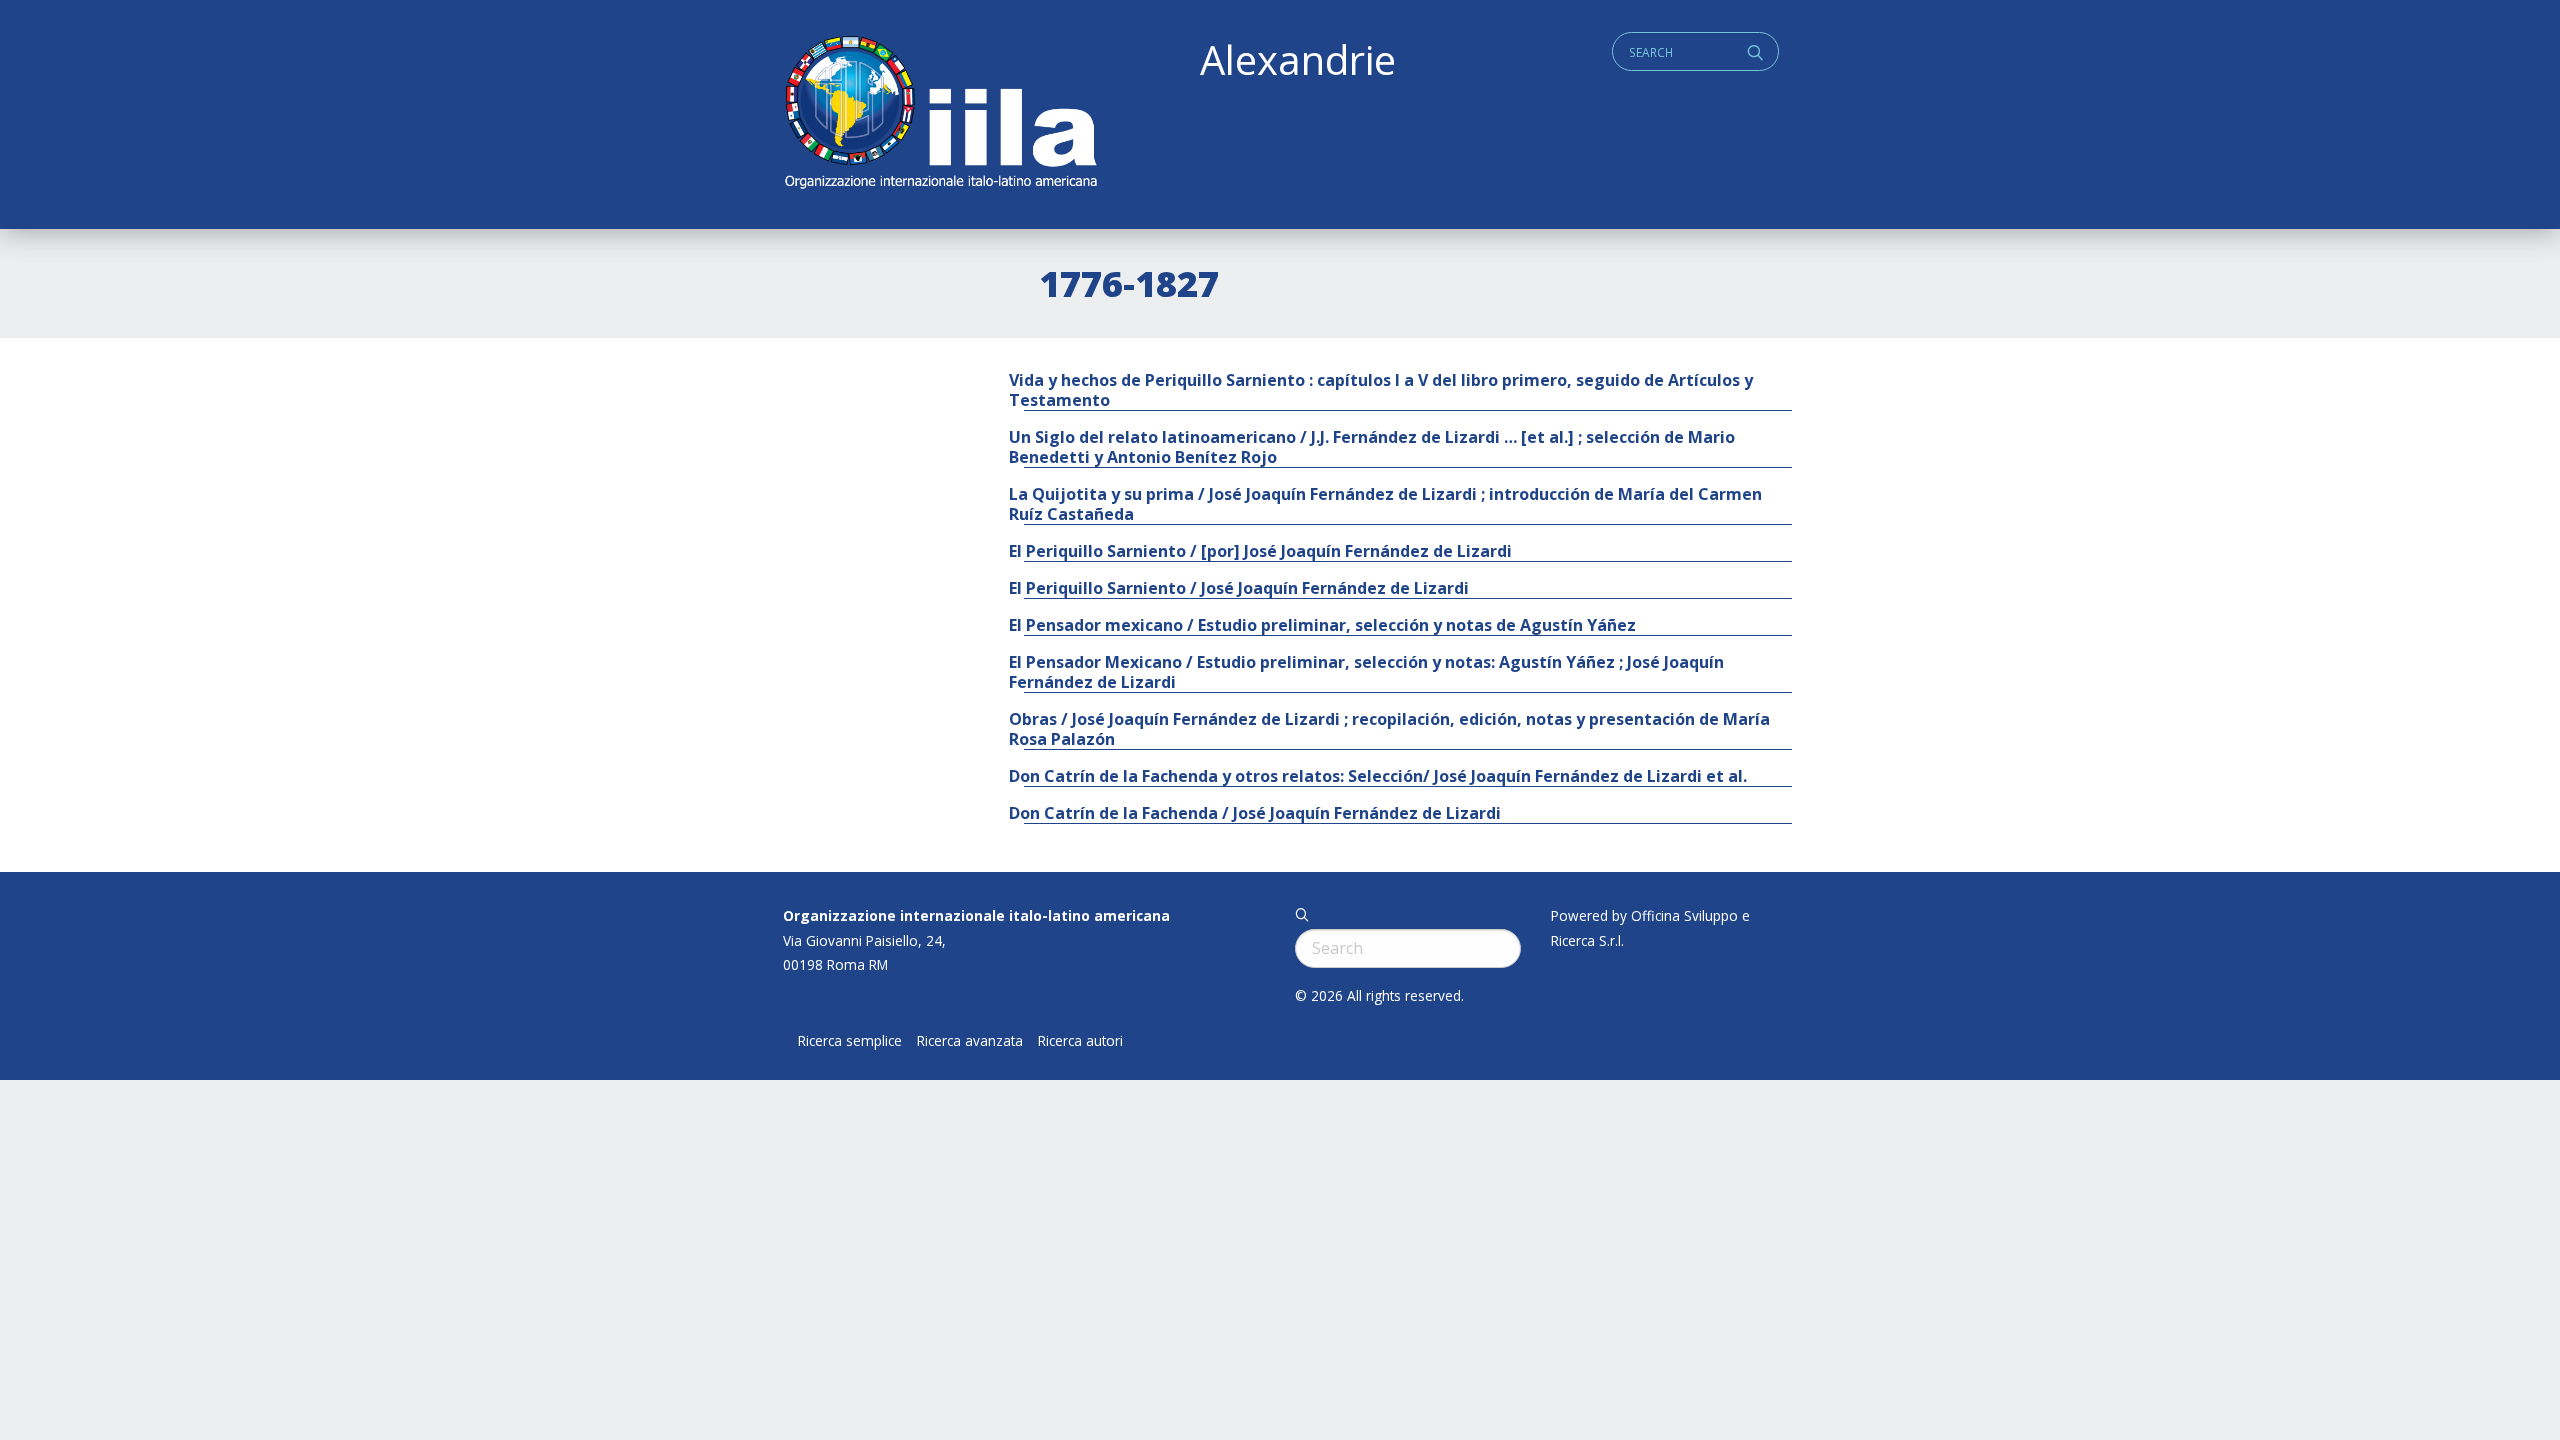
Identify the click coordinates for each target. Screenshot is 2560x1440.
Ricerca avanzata (970, 1041)
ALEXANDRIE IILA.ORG (940, 114)
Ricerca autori (1080, 1041)
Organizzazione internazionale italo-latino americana (976, 915)
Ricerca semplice (850, 1041)
